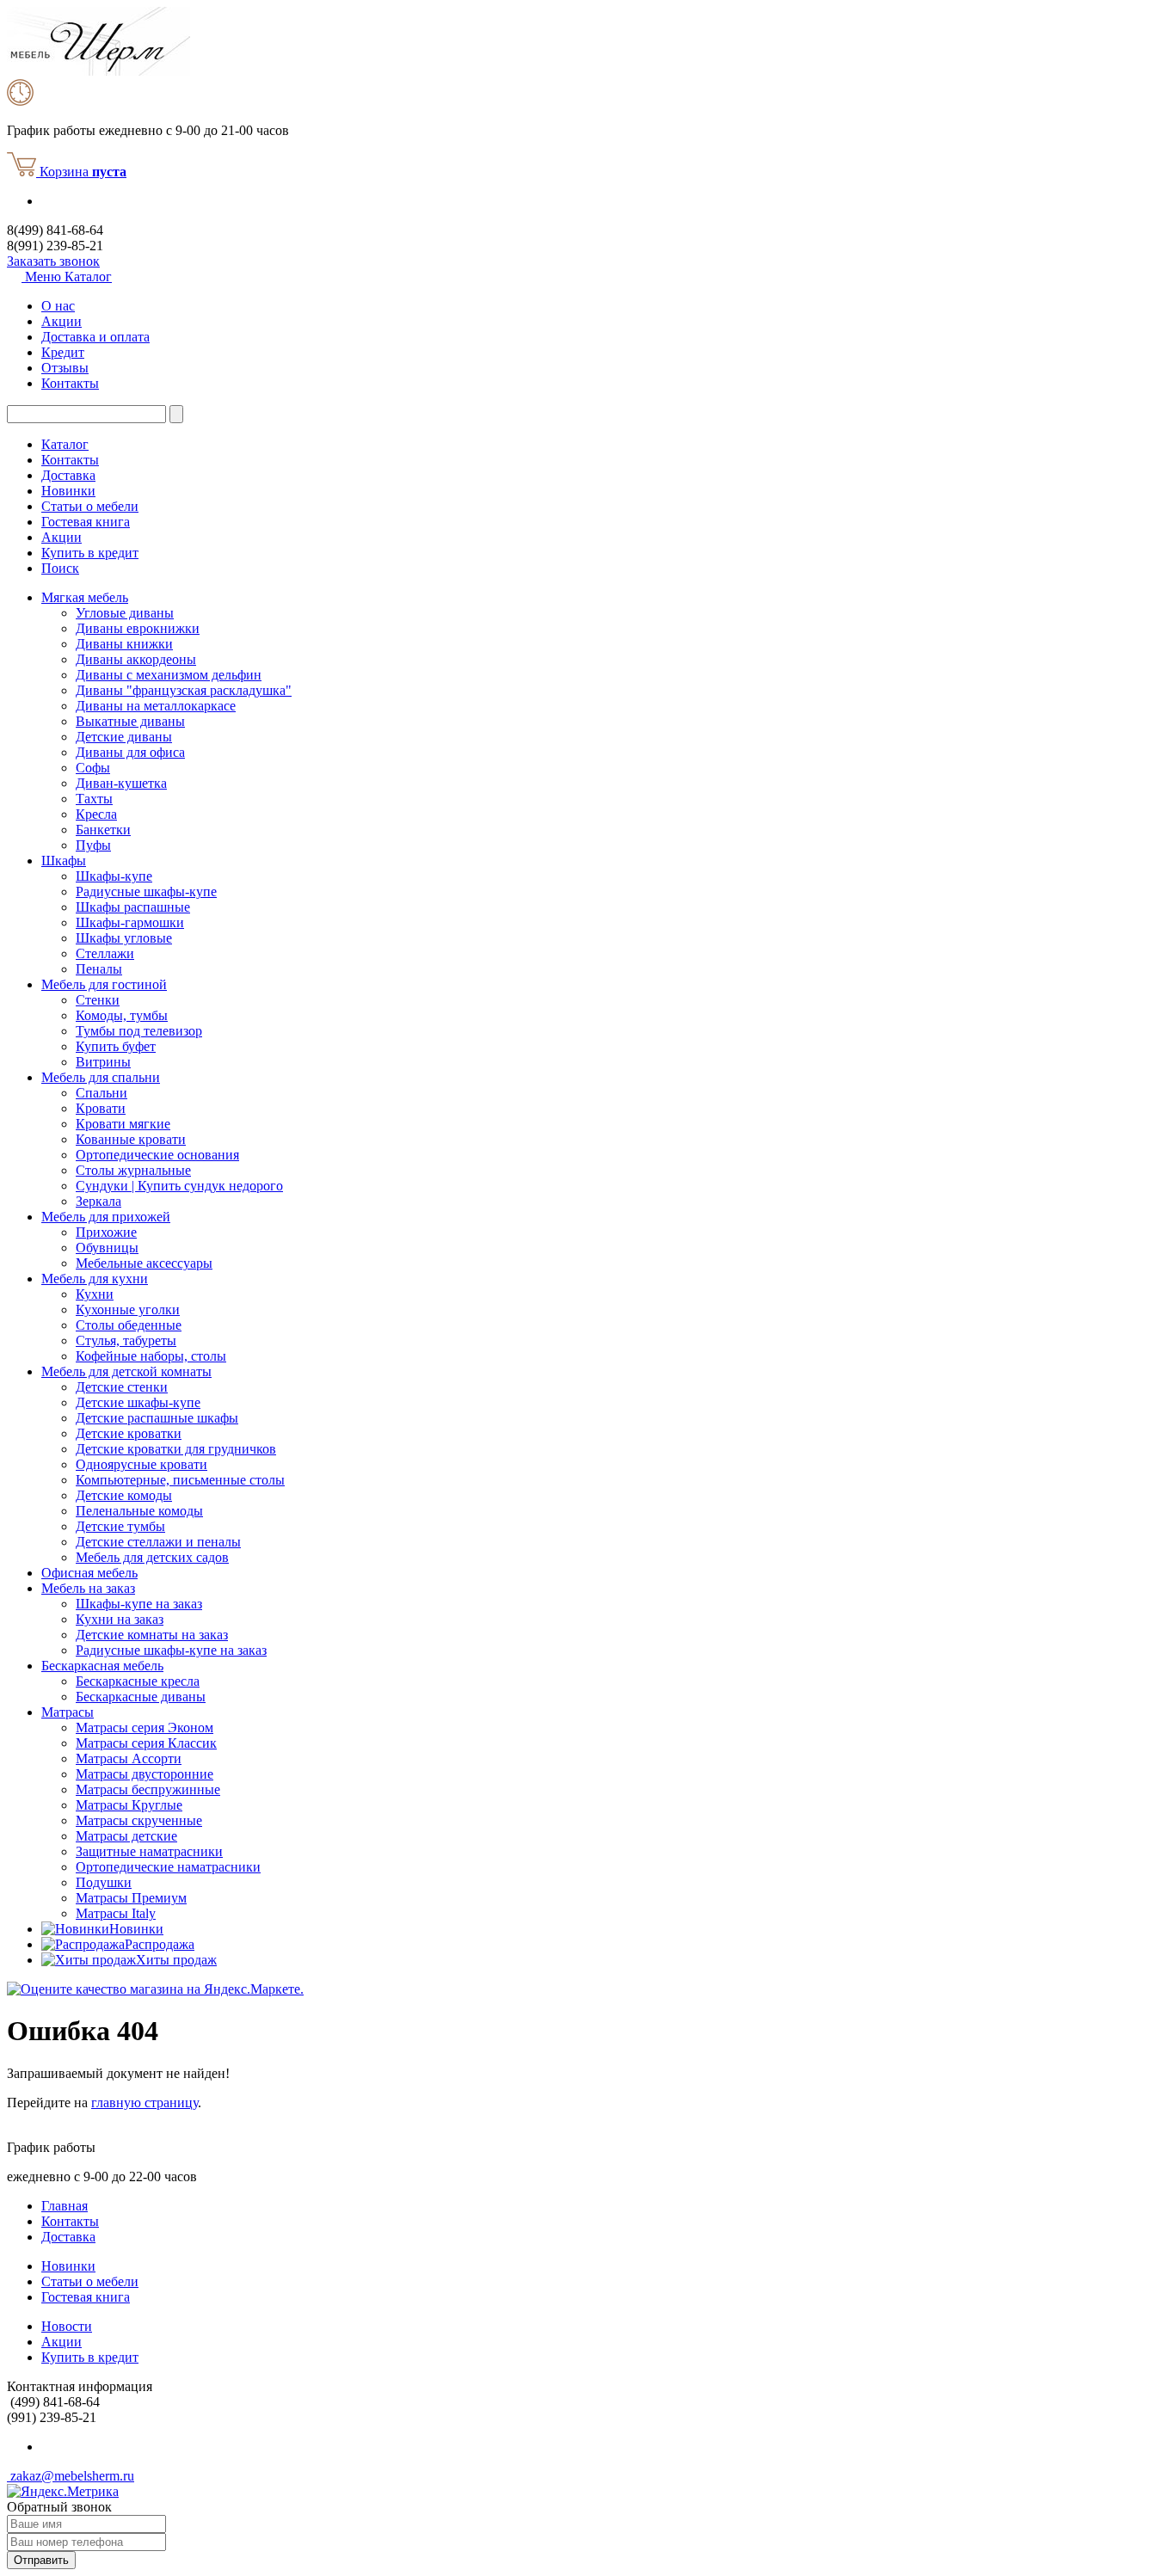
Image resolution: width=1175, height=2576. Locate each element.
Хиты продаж (176, 1960)
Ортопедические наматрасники (168, 1867)
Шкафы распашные (133, 907)
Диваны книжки (124, 644)
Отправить (41, 2560)
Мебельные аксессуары (144, 1263)
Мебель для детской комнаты (126, 1371)
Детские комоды (124, 1495)
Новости (67, 2326)
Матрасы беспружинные (148, 1789)
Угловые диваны (125, 613)
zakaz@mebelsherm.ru (71, 2476)
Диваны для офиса (130, 752)
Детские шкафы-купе (138, 1402)
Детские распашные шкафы (157, 1418)
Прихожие (106, 1232)
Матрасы (68, 1712)
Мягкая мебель (85, 597)
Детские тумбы (120, 1526)
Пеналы (99, 969)
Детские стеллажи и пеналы (158, 1542)
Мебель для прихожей (106, 1217)
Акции (62, 321)
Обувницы (107, 1248)
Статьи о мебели (90, 506)
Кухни (95, 1294)
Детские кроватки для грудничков (176, 1449)
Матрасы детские (126, 1836)
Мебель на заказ (88, 1588)
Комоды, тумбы (122, 1015)
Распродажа (160, 1944)
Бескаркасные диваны (141, 1697)
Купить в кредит (90, 553)
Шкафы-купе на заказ (139, 1604)
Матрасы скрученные (139, 1820)
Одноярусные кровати (141, 1464)
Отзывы (65, 368)
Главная (65, 2206)
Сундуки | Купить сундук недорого (179, 1186)
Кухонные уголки (128, 1310)
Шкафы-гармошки (130, 922)
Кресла (96, 814)
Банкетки (103, 830)
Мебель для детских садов (152, 1557)
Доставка (68, 475)
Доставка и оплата (95, 337)
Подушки (104, 1882)
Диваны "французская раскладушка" (184, 690)
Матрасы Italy (116, 1913)
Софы (93, 768)
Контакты (70, 383)
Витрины (103, 1062)
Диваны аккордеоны (136, 659)
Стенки (98, 1000)
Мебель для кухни (95, 1279)
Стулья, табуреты (126, 1340)
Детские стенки (122, 1387)
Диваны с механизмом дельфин (169, 675)
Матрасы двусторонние (145, 1774)
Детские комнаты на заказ (152, 1635)
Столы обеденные (129, 1325)
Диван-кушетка (121, 783)
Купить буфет (116, 1046)
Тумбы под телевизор (139, 1031)
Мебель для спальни (101, 1077)
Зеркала (98, 1201)
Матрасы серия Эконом (145, 1728)
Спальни (102, 1093)
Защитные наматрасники (149, 1851)
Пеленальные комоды (139, 1511)
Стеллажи (105, 953)
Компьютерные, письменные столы (180, 1480)
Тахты (94, 799)
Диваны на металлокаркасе (156, 706)
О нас (58, 306)
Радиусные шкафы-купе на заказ (171, 1650)
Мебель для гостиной (104, 984)
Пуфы (93, 845)
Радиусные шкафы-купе (146, 891)
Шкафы (64, 861)
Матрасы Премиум (131, 1898)
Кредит (63, 352)
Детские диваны (124, 737)
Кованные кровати (131, 1139)
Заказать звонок (53, 261)
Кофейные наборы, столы (151, 1356)
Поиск (60, 568)
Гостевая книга (86, 522)
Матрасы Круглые (129, 1805)
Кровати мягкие (123, 1124)
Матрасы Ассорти (129, 1758)
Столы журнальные (133, 1170)
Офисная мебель (89, 1573)
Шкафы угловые (124, 938)
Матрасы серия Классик (146, 1743)
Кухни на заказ (120, 1619)
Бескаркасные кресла (138, 1681)
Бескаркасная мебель (102, 1666)
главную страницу (145, 2103)
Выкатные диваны (130, 721)
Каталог (65, 444)
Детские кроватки (129, 1433)
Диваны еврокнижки (138, 628)
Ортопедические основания (157, 1155)
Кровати (101, 1108)
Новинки (68, 491)
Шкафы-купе (114, 876)
